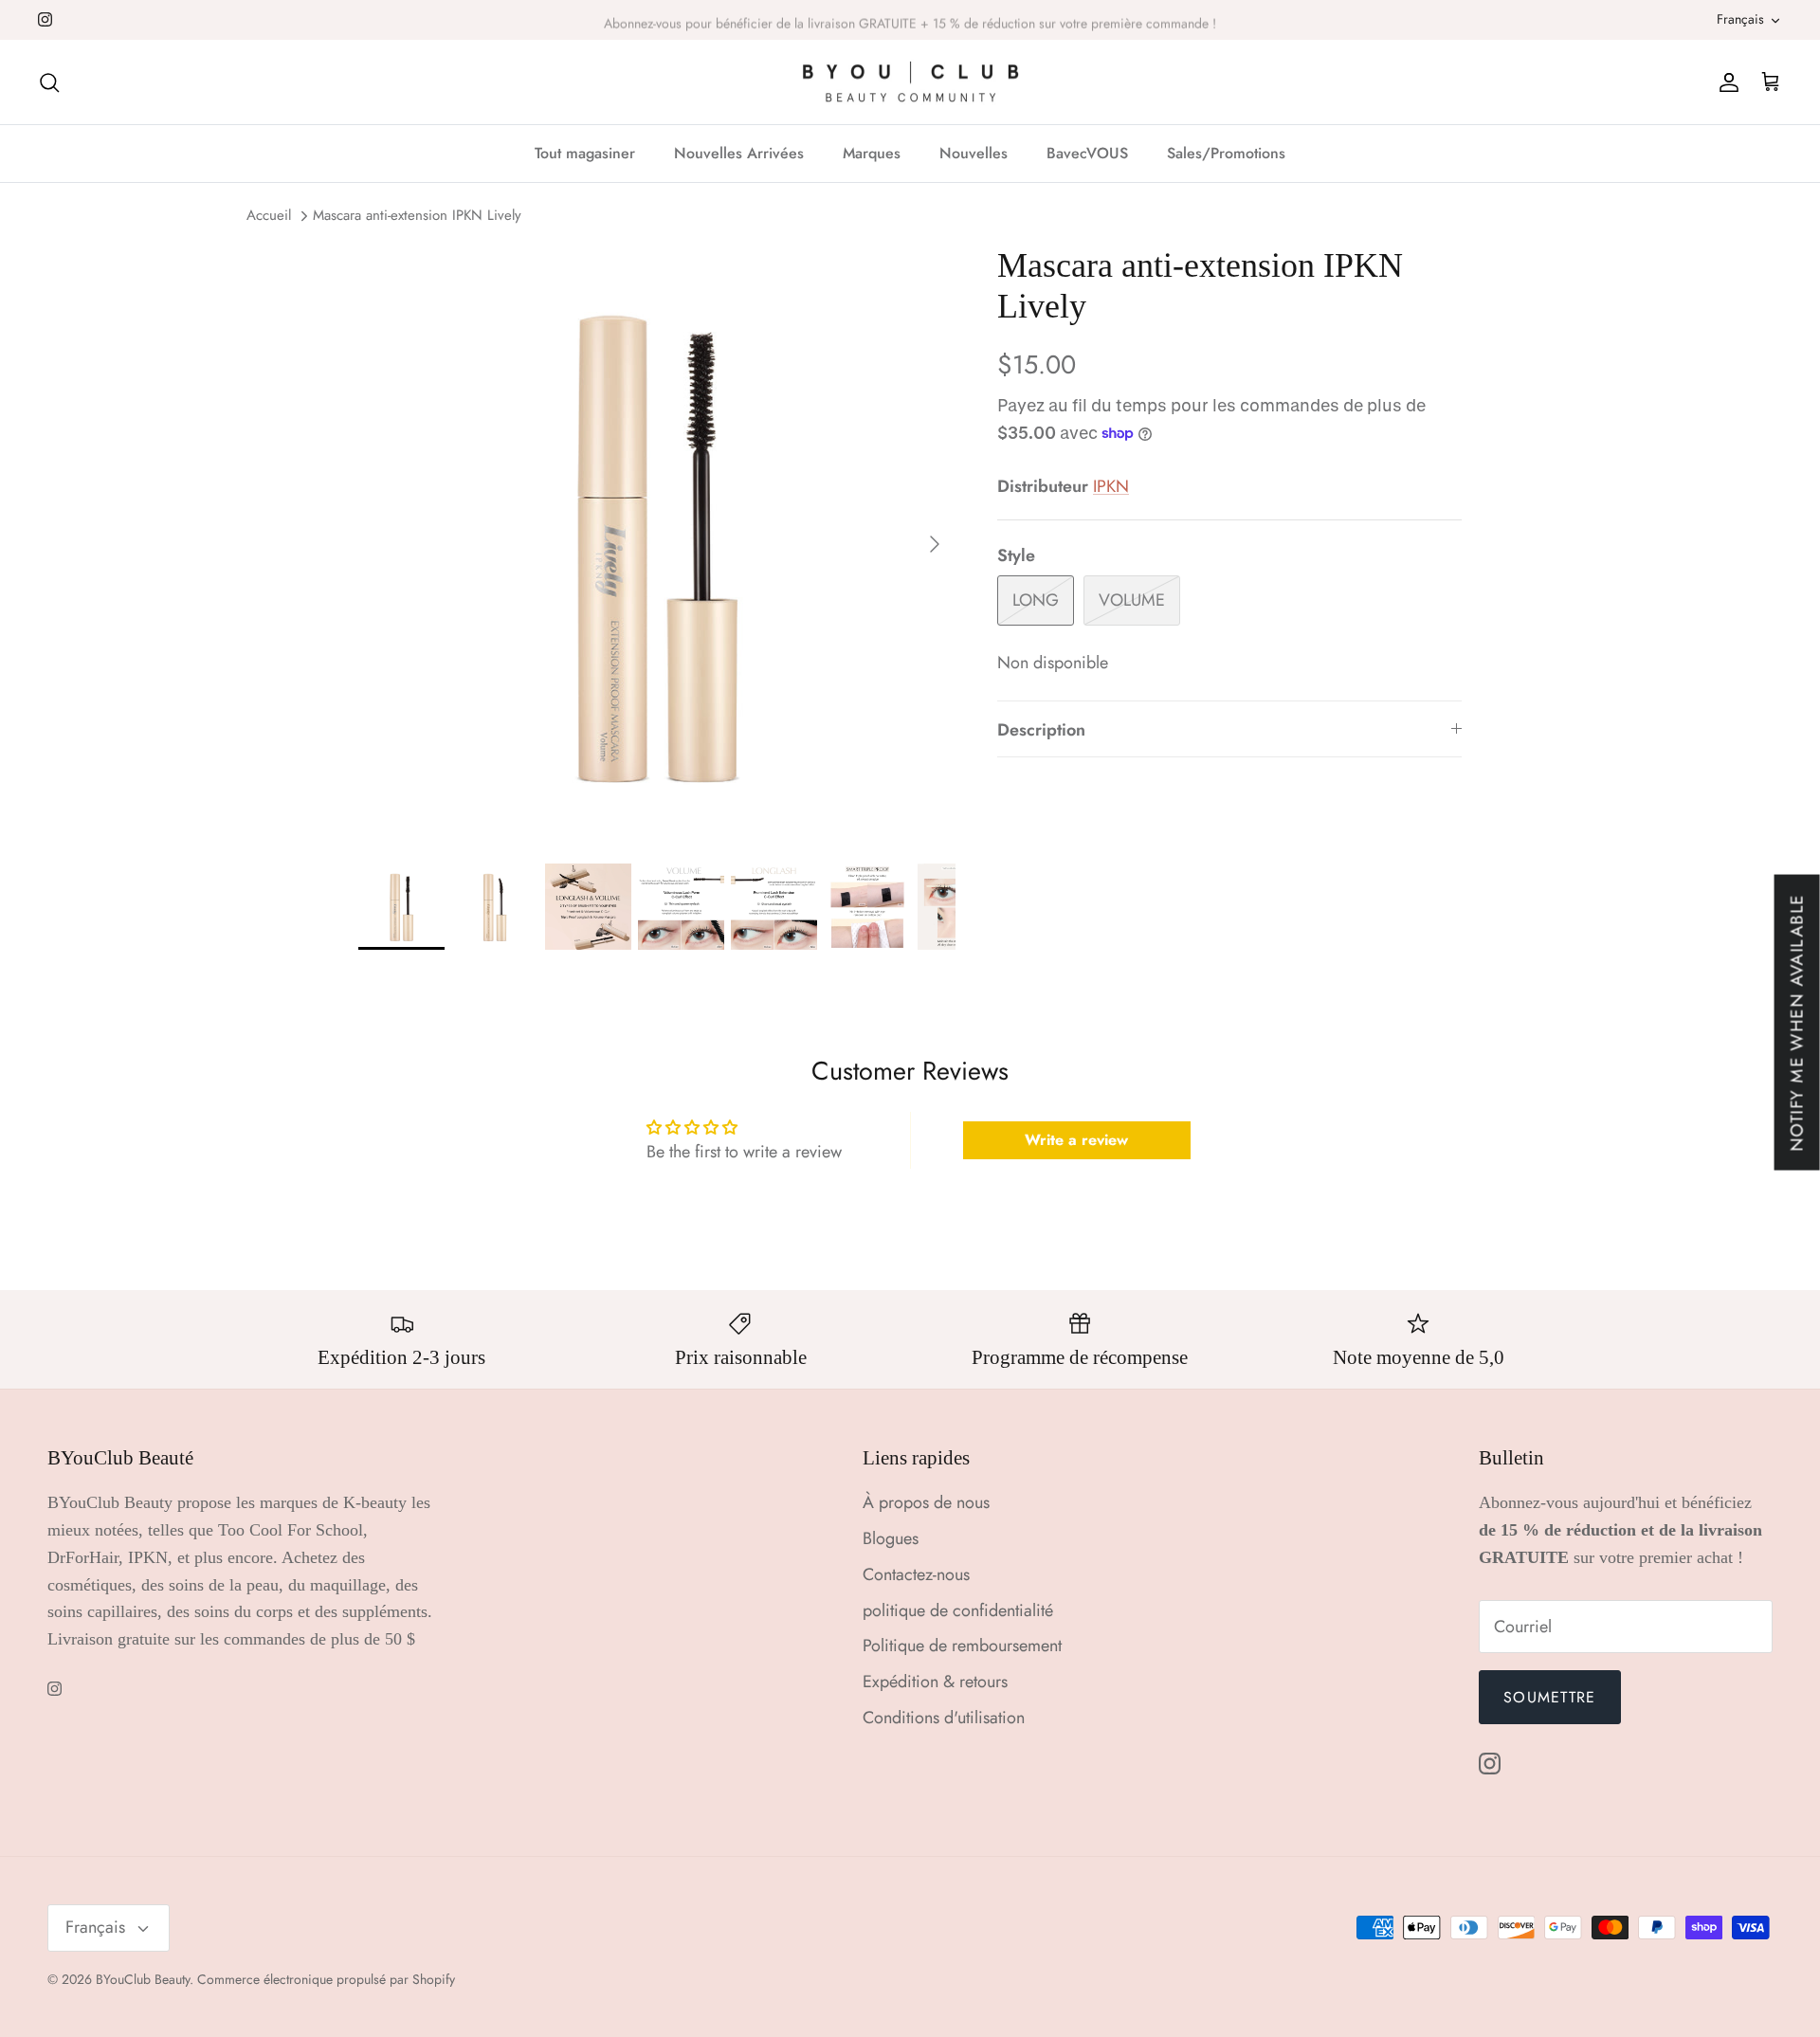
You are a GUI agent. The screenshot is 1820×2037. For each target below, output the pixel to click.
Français (1740, 19)
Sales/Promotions (1226, 153)
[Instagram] (45, 19)
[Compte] (1725, 82)
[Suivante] (935, 544)
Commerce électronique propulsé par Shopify (326, 1979)
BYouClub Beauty (143, 1979)
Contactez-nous (916, 1574)
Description (1041, 730)
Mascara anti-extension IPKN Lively (417, 216)
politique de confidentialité (958, 1610)
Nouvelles (974, 153)
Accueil (269, 216)
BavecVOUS (1087, 153)
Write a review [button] (1076, 1140)
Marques (872, 153)
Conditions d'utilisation (944, 1718)
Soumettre (1550, 1697)
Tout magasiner (585, 153)
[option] (657, 544)
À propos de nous (926, 1502)
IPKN (1111, 486)
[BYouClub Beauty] (910, 82)
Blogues (891, 1538)
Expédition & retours (935, 1682)
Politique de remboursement (962, 1646)
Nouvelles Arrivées (739, 153)
